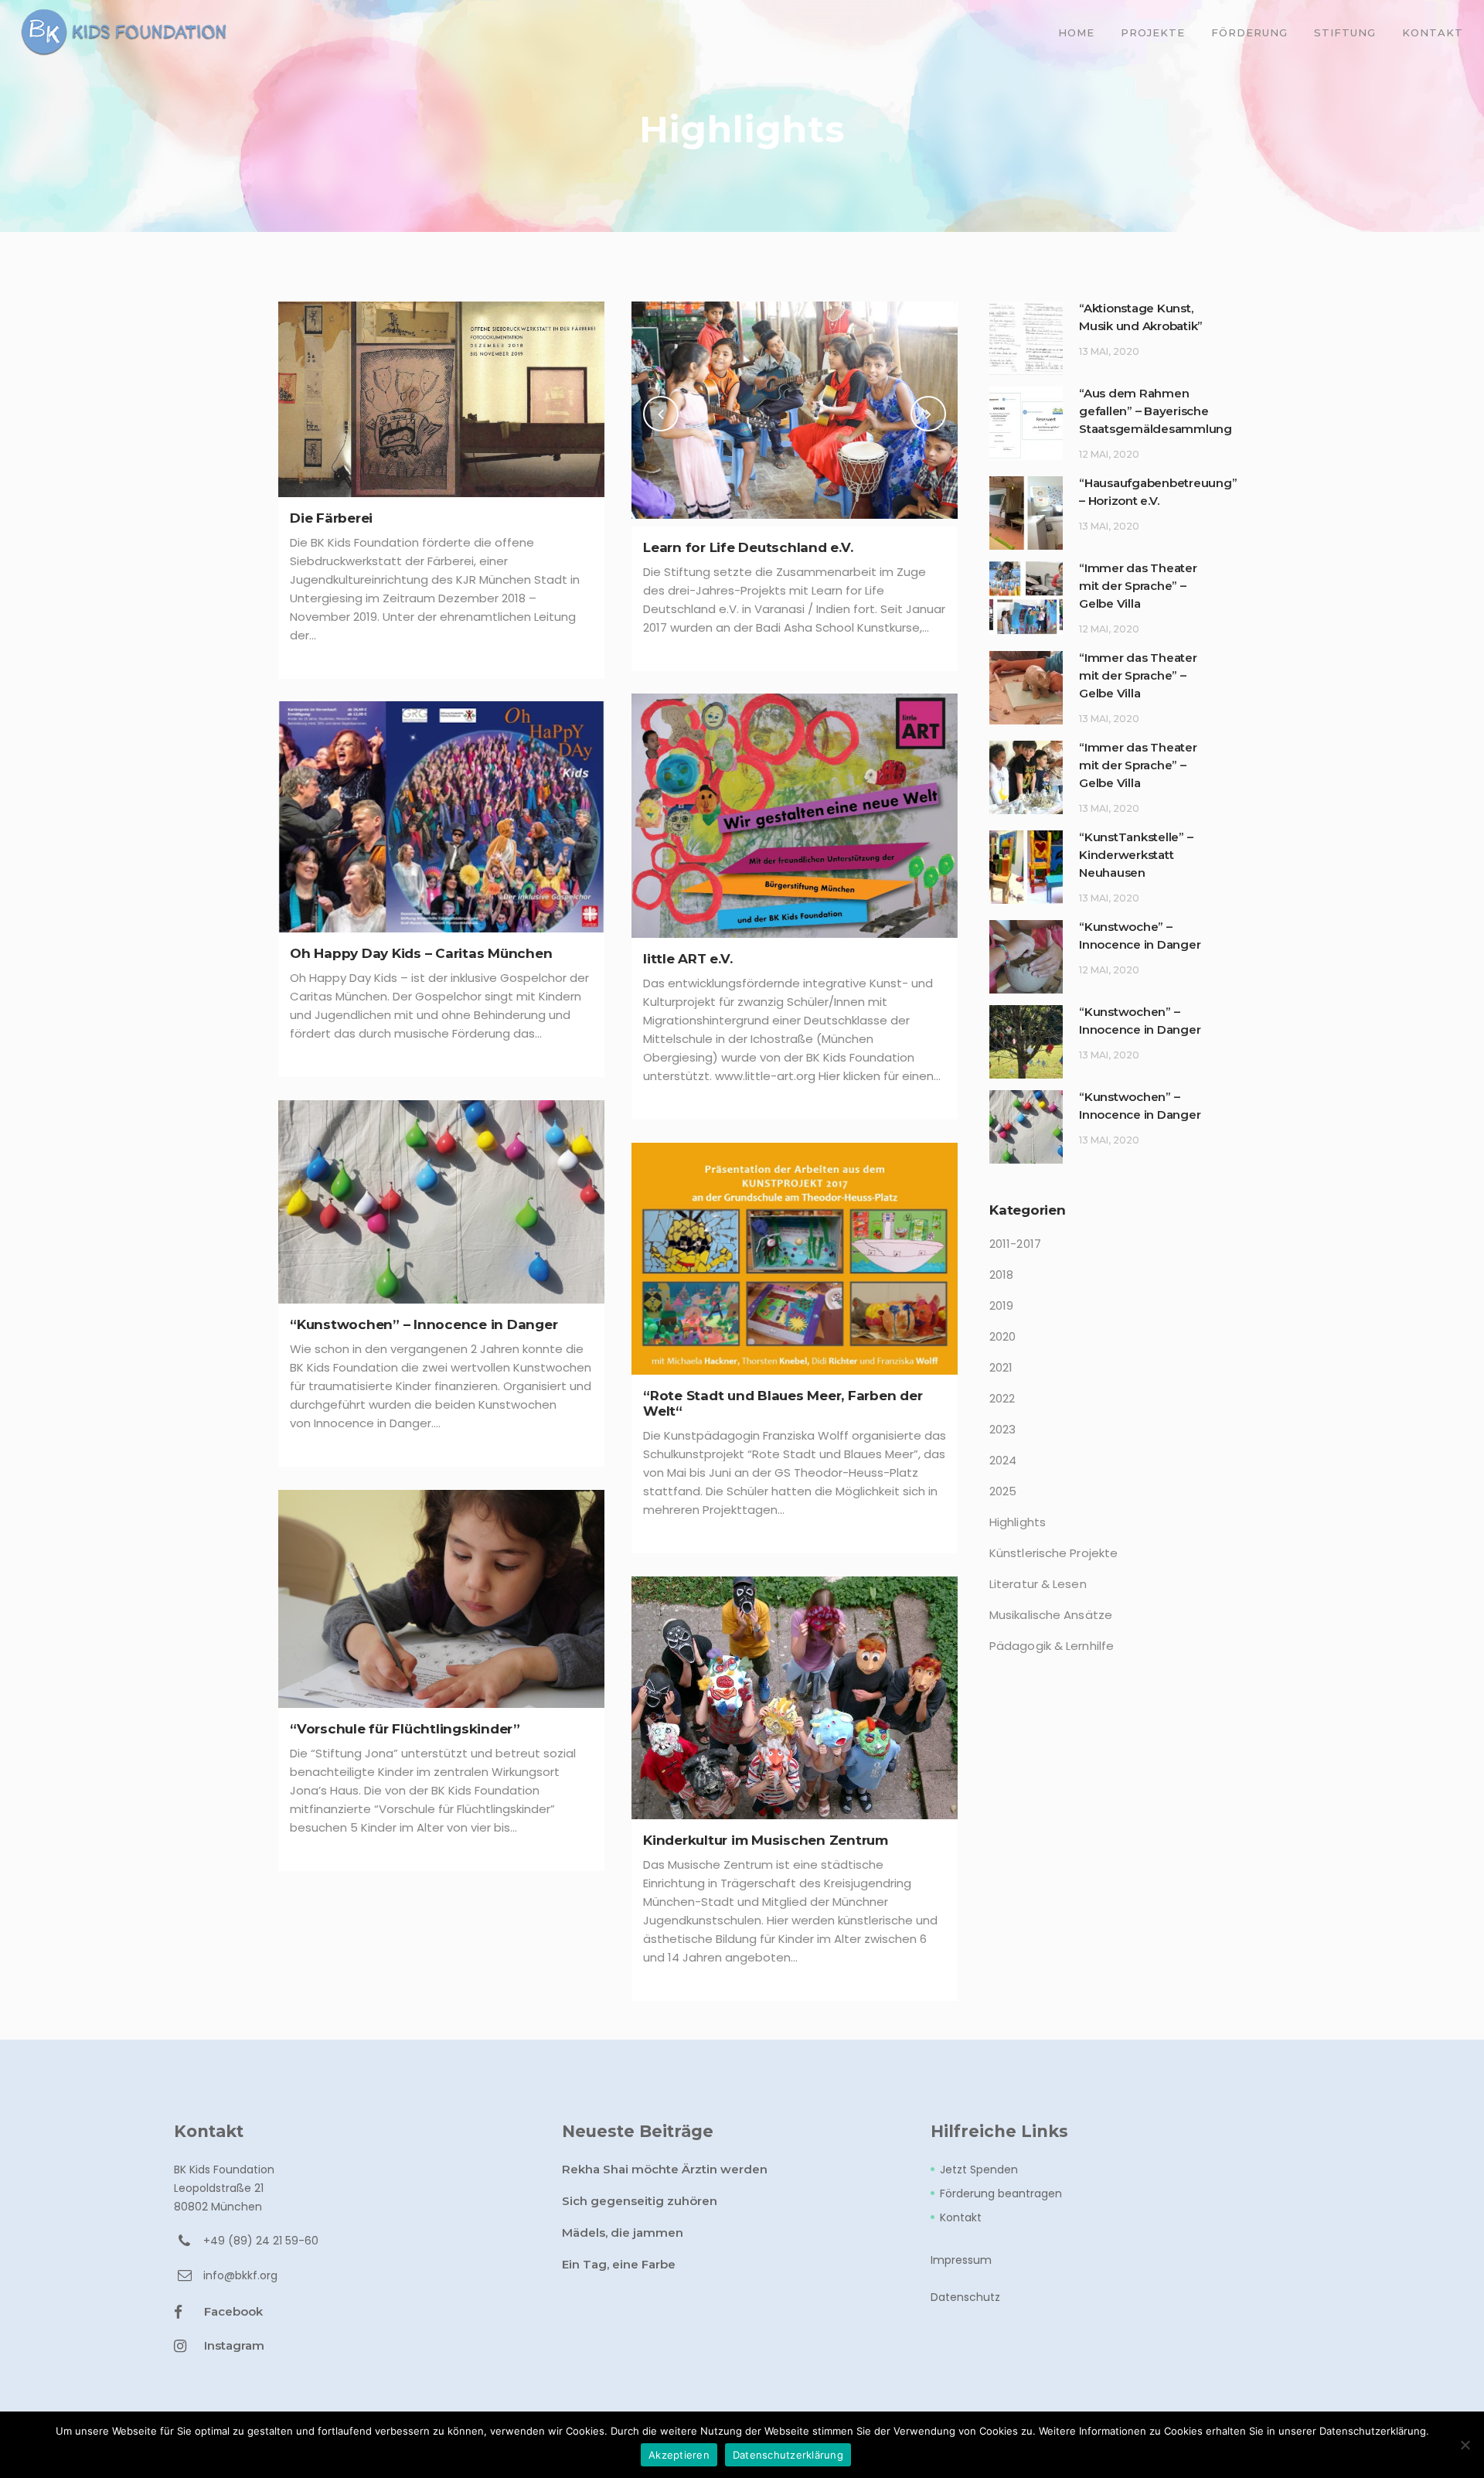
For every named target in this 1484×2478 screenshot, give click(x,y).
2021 (1001, 1367)
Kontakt (961, 2217)
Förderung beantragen (1001, 2193)
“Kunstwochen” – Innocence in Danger (424, 1324)
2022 (1002, 1398)
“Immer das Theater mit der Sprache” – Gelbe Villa (1138, 586)
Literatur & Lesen (1038, 1584)
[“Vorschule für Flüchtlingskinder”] (441, 1599)
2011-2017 (1015, 1244)
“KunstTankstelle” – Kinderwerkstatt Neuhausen (1136, 855)
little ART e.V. (688, 959)
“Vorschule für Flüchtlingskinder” (405, 1729)
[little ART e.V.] (795, 816)
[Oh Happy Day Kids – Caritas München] (441, 817)
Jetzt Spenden (979, 2170)
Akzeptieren (679, 2455)
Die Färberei (331, 518)
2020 (1002, 1336)
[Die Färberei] (441, 399)
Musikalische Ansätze (1051, 1615)
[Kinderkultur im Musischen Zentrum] (795, 1698)
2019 (1001, 1305)
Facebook (233, 2311)
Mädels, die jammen (623, 2233)
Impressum (961, 2260)
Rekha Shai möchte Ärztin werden (665, 2169)
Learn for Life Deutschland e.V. (748, 547)
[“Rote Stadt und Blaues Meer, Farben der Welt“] (795, 1259)
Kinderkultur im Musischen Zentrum (766, 1840)
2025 (1003, 1491)
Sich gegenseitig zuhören (640, 2201)
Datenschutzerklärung (788, 2455)
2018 (1001, 1275)
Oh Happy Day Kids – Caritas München (421, 953)
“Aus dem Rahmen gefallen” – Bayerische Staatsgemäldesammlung (1156, 411)
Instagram (234, 2345)
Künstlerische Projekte (1053, 1553)
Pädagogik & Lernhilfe (1052, 1646)
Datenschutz (965, 2297)
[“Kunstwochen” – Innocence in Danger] (441, 1202)
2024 (1003, 1460)
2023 (1002, 1429)
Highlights (1018, 1522)
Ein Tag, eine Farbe (619, 2264)
